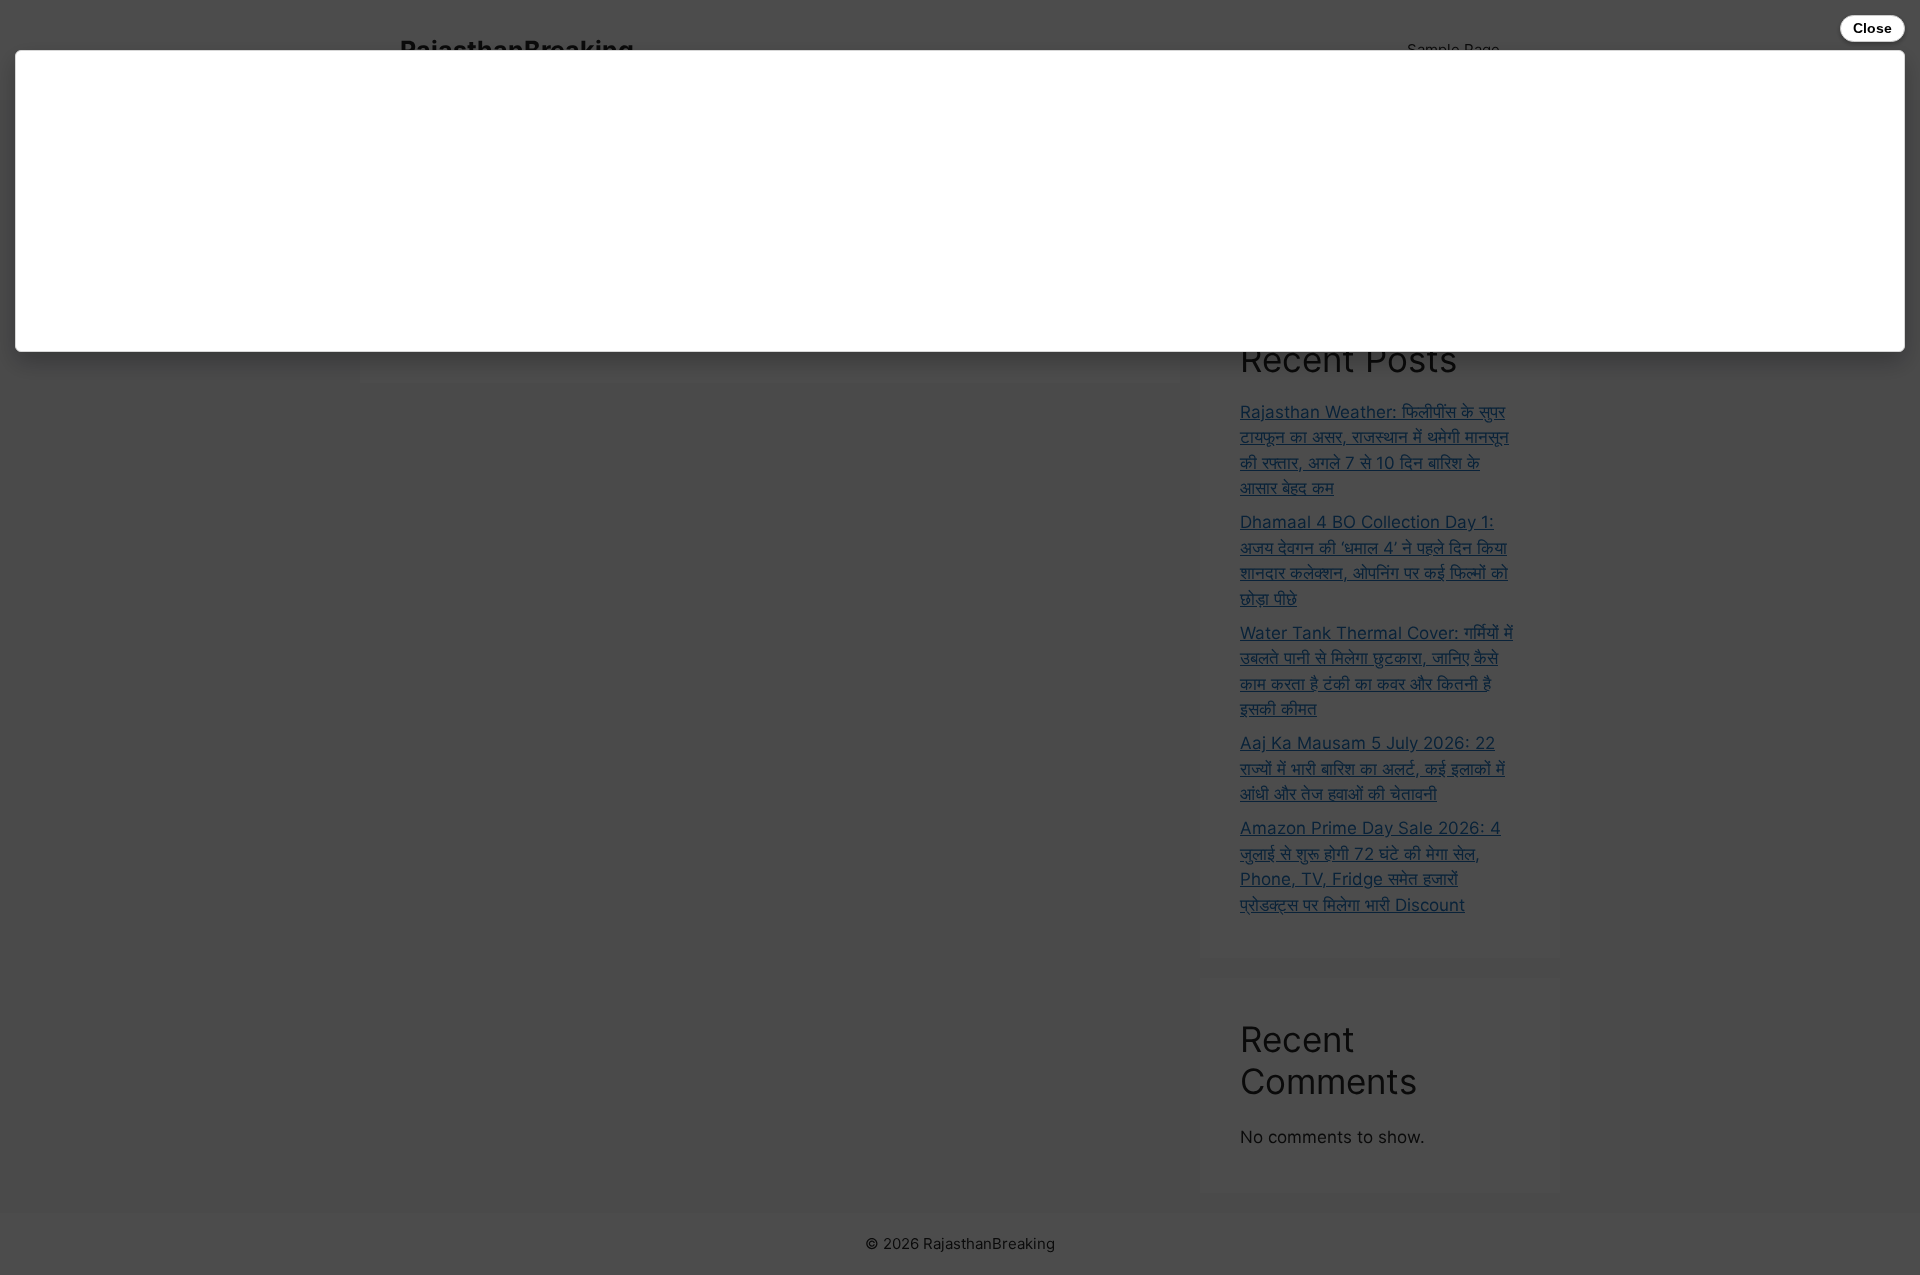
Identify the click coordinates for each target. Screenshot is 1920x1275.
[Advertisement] (626, 201)
